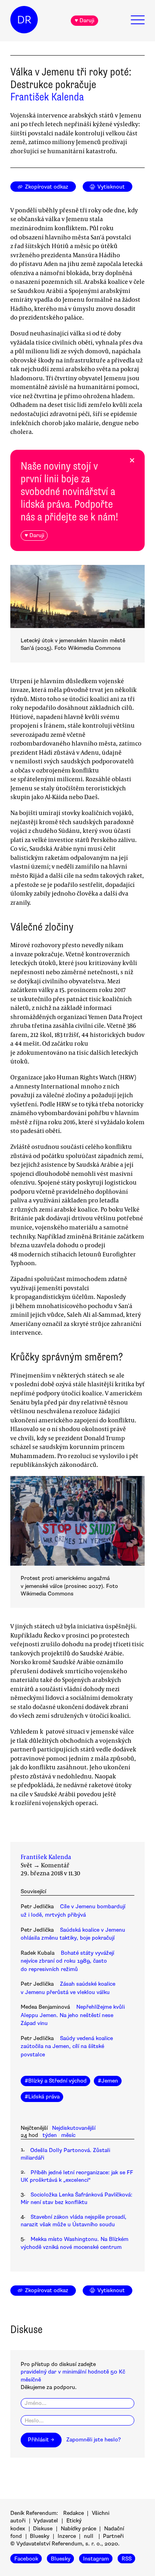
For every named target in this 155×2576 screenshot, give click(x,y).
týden (50, 2135)
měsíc (68, 2135)
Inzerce (67, 2536)
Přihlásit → (41, 2440)
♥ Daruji (84, 20)
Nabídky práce (78, 2529)
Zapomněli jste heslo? (94, 2440)
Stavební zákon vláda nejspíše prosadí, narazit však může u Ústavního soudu (74, 2221)
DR (24, 20)
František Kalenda (47, 97)
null (89, 2536)
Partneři (113, 2536)
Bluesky (40, 2536)
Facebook (26, 2558)
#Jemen (108, 2081)
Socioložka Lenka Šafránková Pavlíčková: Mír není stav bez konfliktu (77, 2198)
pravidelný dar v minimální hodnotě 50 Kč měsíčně (73, 2376)
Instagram (96, 2558)
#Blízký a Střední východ (56, 2081)
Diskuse (43, 2529)
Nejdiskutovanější (74, 2128)
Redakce (74, 2513)
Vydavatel (46, 2521)
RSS (127, 2558)
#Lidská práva (42, 2097)
